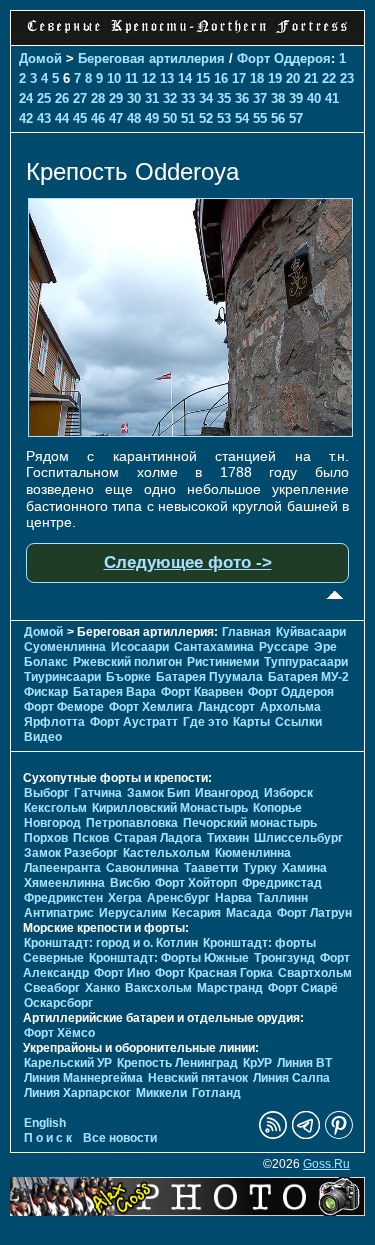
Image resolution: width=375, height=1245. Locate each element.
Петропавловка (132, 823)
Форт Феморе (64, 707)
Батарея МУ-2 (308, 677)
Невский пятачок (198, 1078)
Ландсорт (226, 707)
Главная (246, 632)
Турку (260, 868)
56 (278, 118)
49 (152, 118)
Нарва (233, 898)
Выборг (46, 793)
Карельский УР (68, 1063)
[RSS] (273, 1135)
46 (98, 118)
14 (185, 78)
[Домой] (187, 34)
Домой (40, 58)
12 (149, 78)
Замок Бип (158, 793)
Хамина (304, 868)
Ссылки (298, 722)
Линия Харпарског (77, 1093)
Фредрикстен (63, 898)
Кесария (196, 913)
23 (347, 78)
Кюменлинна (253, 853)
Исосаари (140, 647)
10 (114, 78)
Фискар (46, 692)
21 (311, 78)
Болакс (46, 662)
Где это (205, 722)
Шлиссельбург (298, 838)
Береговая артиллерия (151, 58)
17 (239, 78)
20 (293, 78)
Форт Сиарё (303, 988)
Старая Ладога (158, 838)
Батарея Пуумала (209, 677)
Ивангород (227, 793)
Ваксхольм (158, 988)
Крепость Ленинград (177, 1063)
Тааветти (211, 868)
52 (206, 118)
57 (296, 118)
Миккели (161, 1093)
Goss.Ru (326, 1164)
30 (134, 98)
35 (224, 98)
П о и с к (48, 1138)
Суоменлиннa (65, 647)
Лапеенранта (62, 868)
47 (116, 118)
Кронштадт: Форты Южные (169, 958)
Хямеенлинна (64, 883)
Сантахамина (214, 647)
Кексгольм (55, 808)
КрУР (257, 1063)
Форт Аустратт (134, 722)
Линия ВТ (304, 1063)
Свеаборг (52, 988)
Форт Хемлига (151, 707)
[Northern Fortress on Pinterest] (339, 1135)
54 (242, 118)
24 (26, 98)
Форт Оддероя (284, 58)
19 (275, 78)
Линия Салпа (291, 1078)
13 (167, 78)
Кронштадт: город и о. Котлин (111, 943)
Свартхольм (315, 973)
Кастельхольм (166, 853)
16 (221, 78)
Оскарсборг (58, 1003)
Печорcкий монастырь (250, 823)
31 (152, 98)
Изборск (288, 793)
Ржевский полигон (127, 662)
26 (62, 98)
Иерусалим (133, 913)
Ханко (102, 988)
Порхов (46, 838)
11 (131, 78)
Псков (91, 838)
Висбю (130, 883)
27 (80, 98)
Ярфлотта (54, 722)
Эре (325, 647)
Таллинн (282, 898)
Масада (249, 913)
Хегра (125, 898)
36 (242, 98)
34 (206, 98)
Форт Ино (122, 973)
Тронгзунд (284, 958)
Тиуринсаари (62, 677)
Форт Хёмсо (59, 1033)
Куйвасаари (311, 632)
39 (296, 98)
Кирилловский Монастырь (170, 808)
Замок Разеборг (71, 853)
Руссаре (284, 647)
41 (332, 98)
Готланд (216, 1093)
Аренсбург (178, 898)
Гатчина (98, 793)
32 (170, 98)
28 (98, 98)
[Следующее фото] (190, 432)
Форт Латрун (314, 913)
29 (116, 98)
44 (62, 118)
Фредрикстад (282, 883)
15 (203, 78)
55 (260, 118)
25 (44, 98)
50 (170, 118)
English (45, 1123)
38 (278, 98)
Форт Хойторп (196, 883)
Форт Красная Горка (214, 973)
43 (44, 118)
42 (26, 118)
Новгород (52, 823)
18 (257, 78)
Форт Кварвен (202, 692)
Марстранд (230, 988)
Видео (43, 737)
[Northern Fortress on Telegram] (306, 1135)
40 (314, 98)
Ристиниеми (223, 662)
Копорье (277, 808)
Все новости (120, 1138)
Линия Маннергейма (83, 1078)
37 (260, 98)
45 (80, 118)
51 (188, 118)
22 (329, 78)
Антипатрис (59, 913)
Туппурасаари (306, 662)
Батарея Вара (114, 692)
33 (188, 98)
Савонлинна (142, 868)
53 (224, 118)
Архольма (290, 707)
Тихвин (228, 838)
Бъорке (128, 677)
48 (134, 118)
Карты (251, 722)
